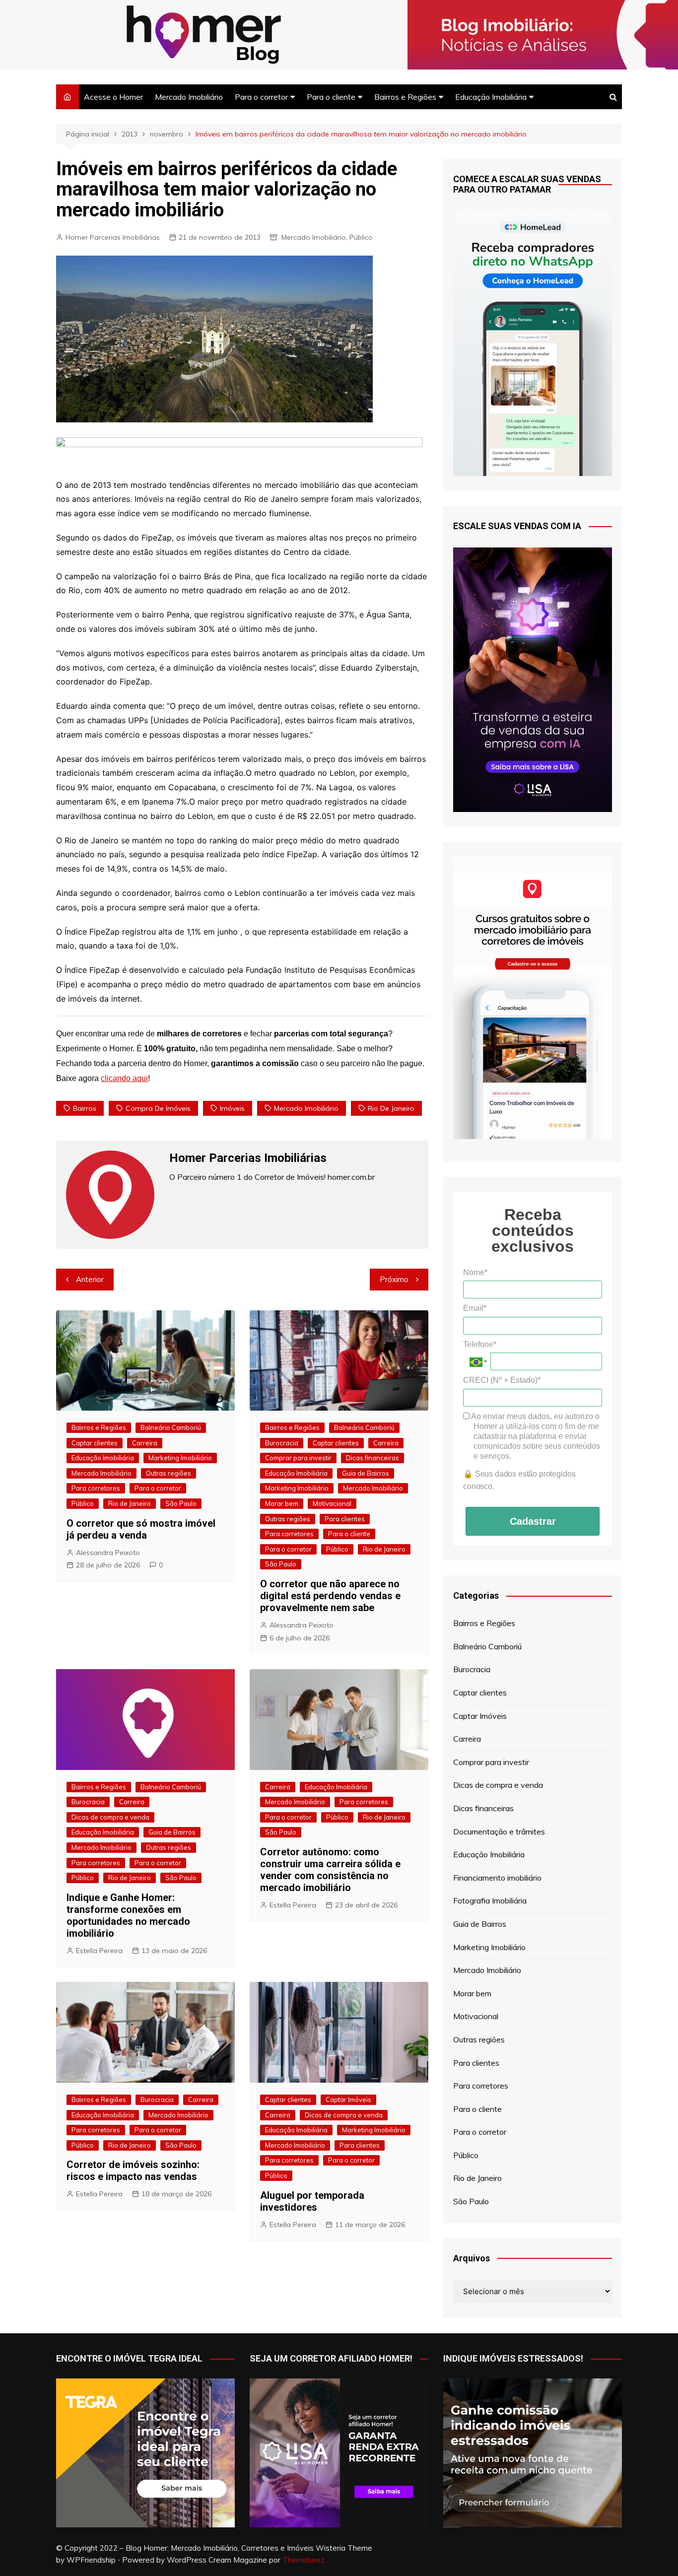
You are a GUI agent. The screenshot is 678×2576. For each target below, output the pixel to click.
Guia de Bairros (366, 1473)
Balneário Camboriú (171, 1427)
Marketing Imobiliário (180, 1458)
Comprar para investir (298, 1458)
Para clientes (345, 1519)
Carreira (145, 1443)
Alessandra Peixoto (108, 1553)
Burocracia (282, 1443)
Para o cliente (331, 97)
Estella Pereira (99, 1951)
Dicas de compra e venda (110, 1817)
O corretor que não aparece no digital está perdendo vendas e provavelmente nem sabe (330, 1596)
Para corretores (96, 1488)
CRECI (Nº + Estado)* (502, 1380)
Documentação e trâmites (499, 1831)
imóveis (232, 1108)
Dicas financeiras (373, 1458)
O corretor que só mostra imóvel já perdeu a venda (141, 1529)
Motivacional (332, 1503)
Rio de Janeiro (391, 1108)
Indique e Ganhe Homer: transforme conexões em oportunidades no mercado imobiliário (128, 1915)
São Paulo (181, 1503)
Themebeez (304, 2560)
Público (361, 237)
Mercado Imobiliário (189, 97)
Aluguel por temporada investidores (312, 2201)
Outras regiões (169, 1473)
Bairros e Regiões (405, 97)
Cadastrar (533, 1521)
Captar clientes (95, 1443)
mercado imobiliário (306, 1108)
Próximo (394, 1279)
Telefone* (480, 1344)
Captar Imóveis (348, 2100)
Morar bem (282, 1503)
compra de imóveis (158, 1108)
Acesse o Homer (113, 97)
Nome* (475, 1272)
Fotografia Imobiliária (490, 1900)
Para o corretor (261, 97)
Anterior (90, 1279)
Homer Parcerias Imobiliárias (113, 237)
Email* (475, 1308)
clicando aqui (124, 1078)
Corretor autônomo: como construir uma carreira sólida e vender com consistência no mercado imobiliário (330, 1870)
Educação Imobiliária (491, 97)
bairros (85, 1108)
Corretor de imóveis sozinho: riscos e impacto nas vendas (133, 2170)
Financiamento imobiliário (497, 1878)
